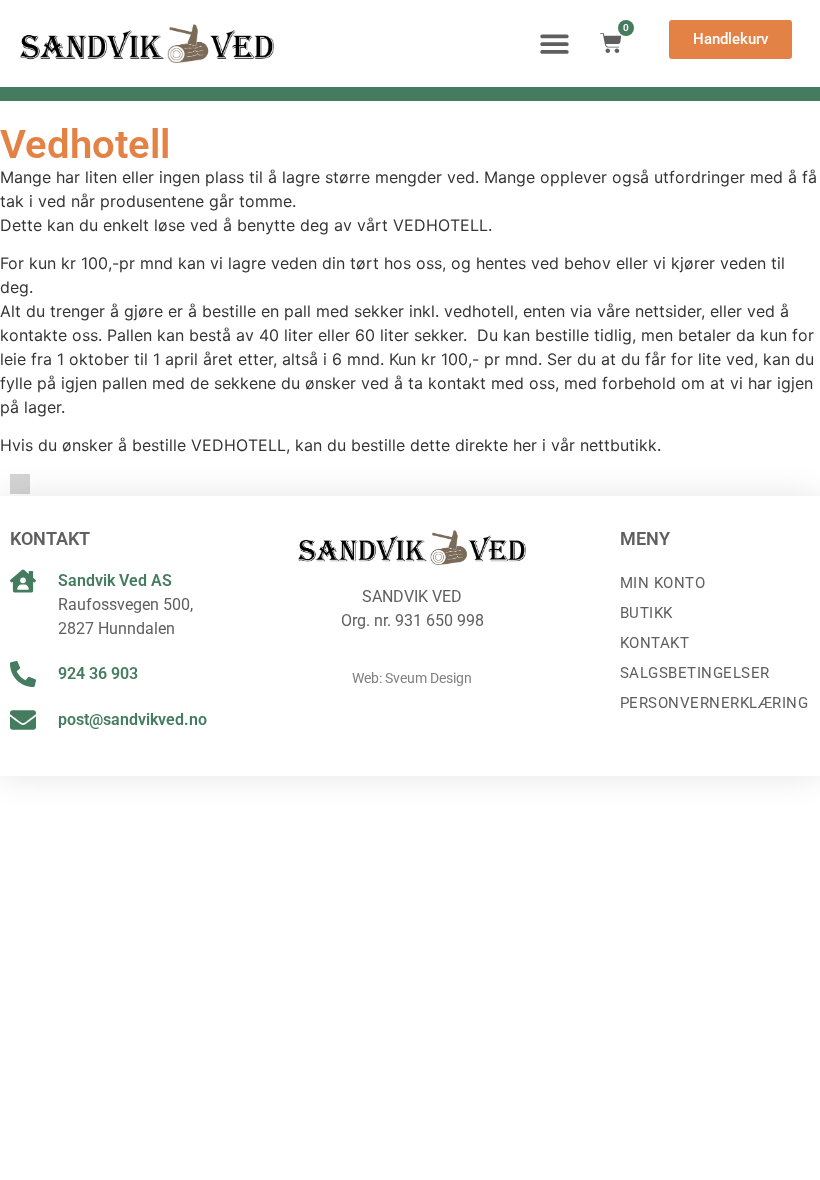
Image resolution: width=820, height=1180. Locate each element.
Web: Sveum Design (412, 678)
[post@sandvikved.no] (23, 720)
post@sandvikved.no (132, 719)
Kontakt (655, 643)
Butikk (646, 613)
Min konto (663, 583)
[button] (554, 43)
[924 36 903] (23, 674)
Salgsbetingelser (695, 673)
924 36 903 (98, 673)
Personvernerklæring (714, 703)
